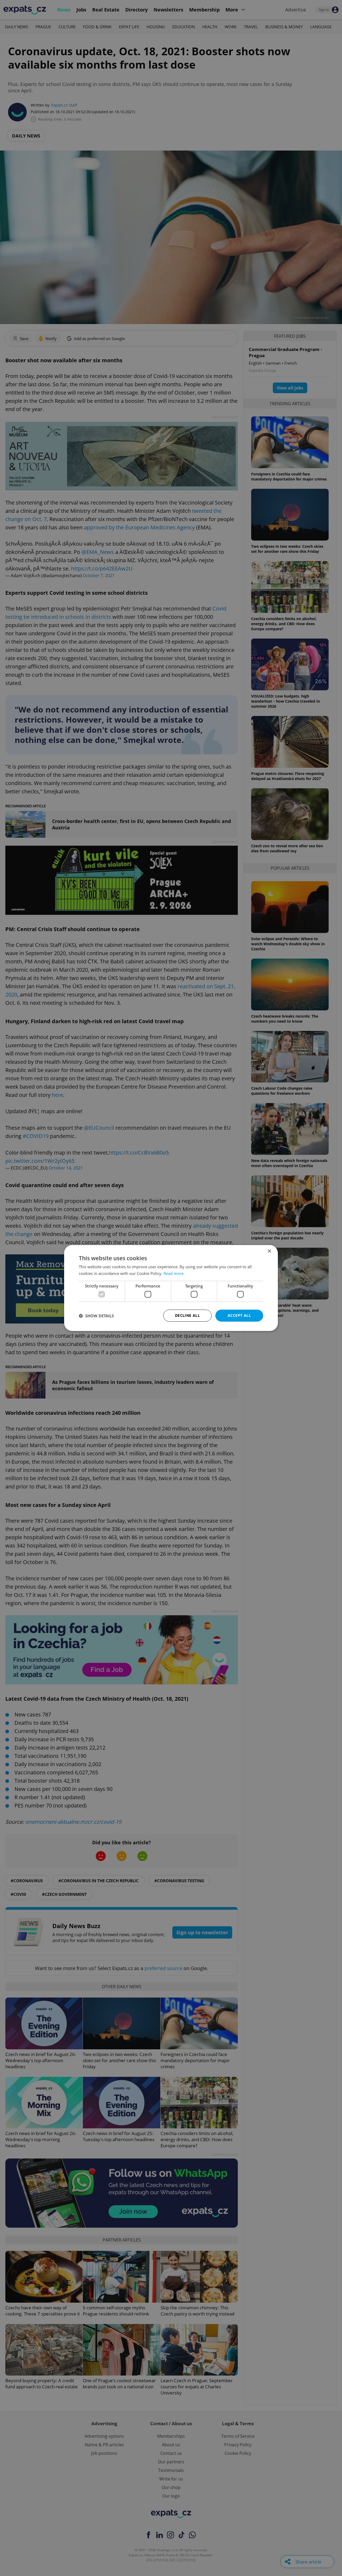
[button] (96, 1316)
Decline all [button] (187, 1315)
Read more (174, 1273)
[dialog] (171, 1288)
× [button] (269, 1251)
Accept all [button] (239, 1315)
